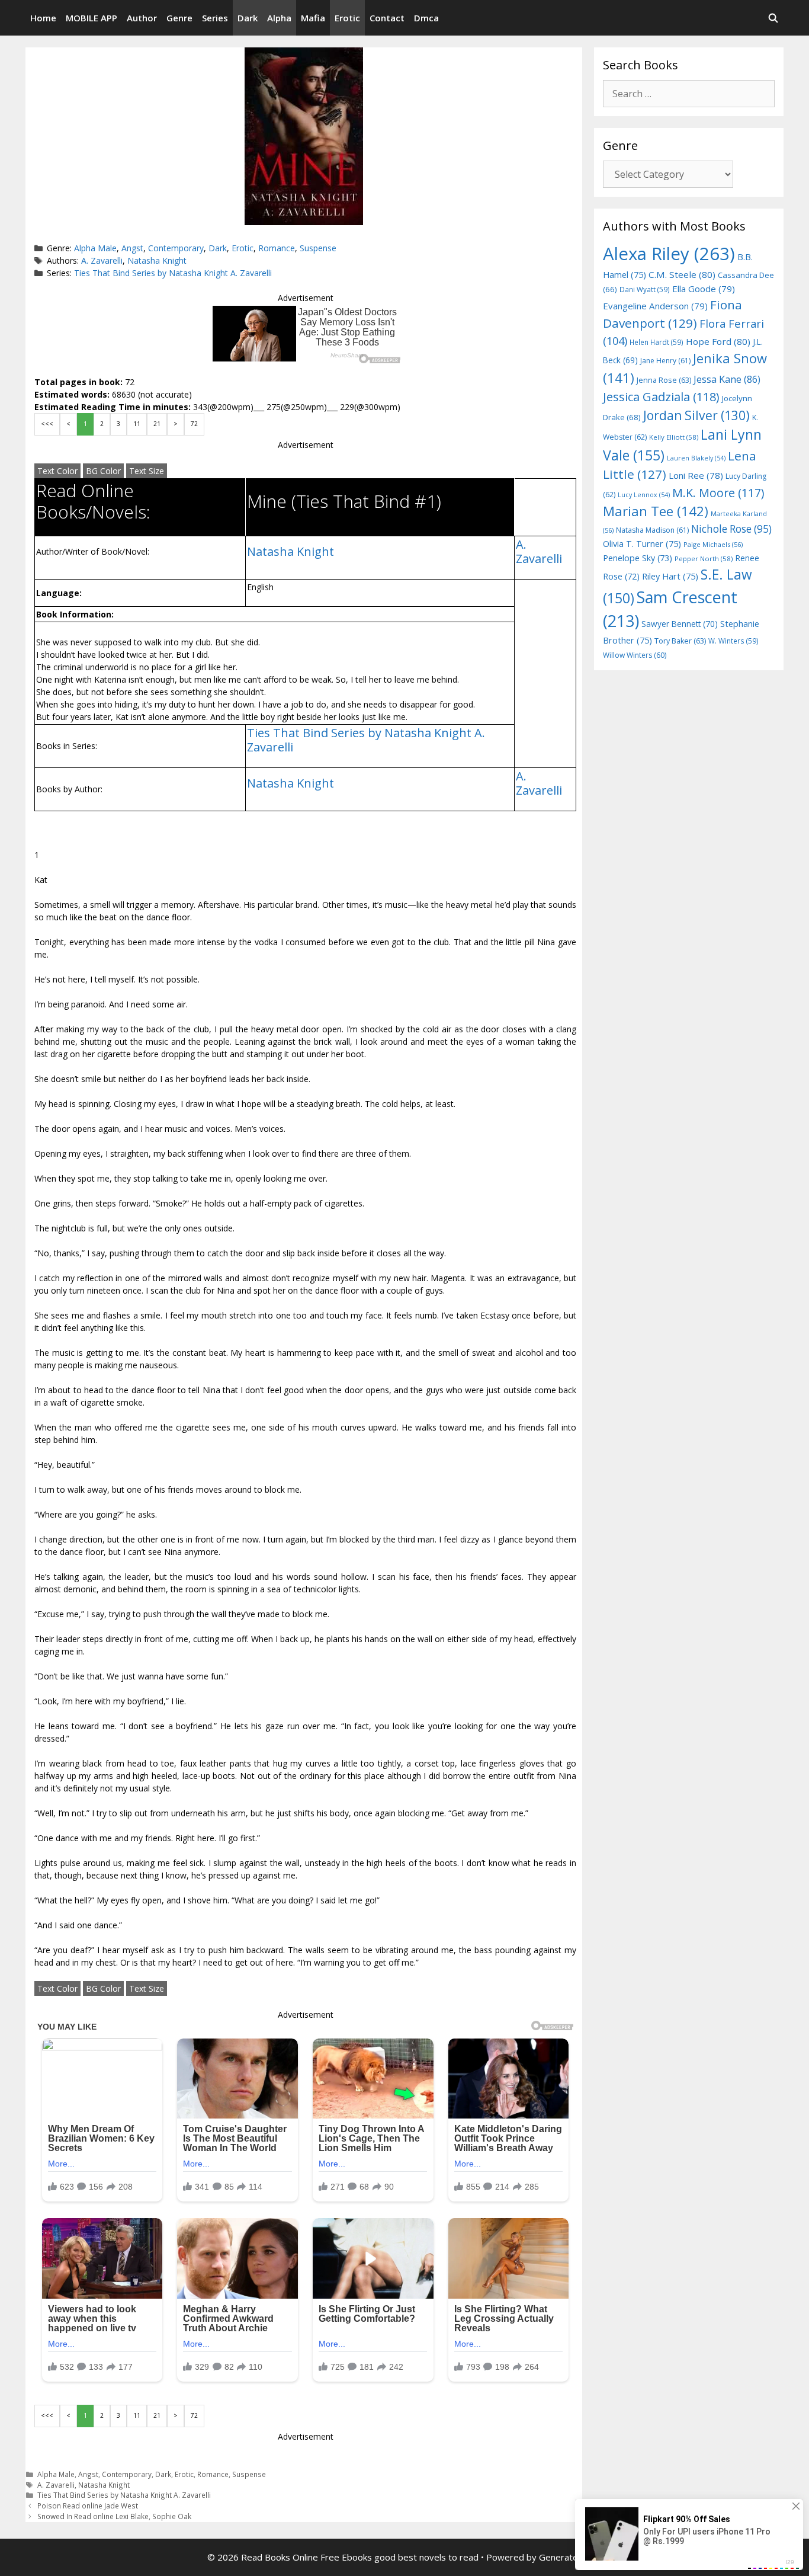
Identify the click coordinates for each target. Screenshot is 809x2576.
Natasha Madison (652, 530)
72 (194, 424)
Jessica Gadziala (661, 397)
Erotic (347, 18)
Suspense (318, 248)
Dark (248, 18)
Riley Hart (670, 576)
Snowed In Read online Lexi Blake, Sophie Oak (114, 2516)
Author (142, 18)
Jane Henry (665, 361)
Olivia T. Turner (642, 544)
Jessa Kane (727, 379)
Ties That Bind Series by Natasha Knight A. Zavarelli (173, 273)
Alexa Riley (669, 254)
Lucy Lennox (644, 495)
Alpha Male (95, 248)
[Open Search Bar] (773, 18)
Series (215, 18)
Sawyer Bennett (680, 624)
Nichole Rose (731, 529)
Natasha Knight (157, 260)
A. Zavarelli (102, 260)
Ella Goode (704, 289)
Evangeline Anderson (655, 306)
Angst (132, 248)
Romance (277, 248)
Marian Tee (656, 511)
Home (43, 18)
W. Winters (733, 641)
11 (137, 424)
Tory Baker (680, 641)
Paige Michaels (713, 544)
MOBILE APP (92, 18)
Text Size (147, 471)
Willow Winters (635, 655)
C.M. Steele (682, 274)
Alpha (279, 18)
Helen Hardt (656, 342)
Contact (387, 18)
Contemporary (176, 248)
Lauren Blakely (696, 458)
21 (157, 424)
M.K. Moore (718, 493)
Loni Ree (696, 475)
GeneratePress (571, 2557)
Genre (179, 18)
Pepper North (704, 559)
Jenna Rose (664, 380)
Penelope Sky (638, 558)
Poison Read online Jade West (88, 2505)
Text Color (57, 471)
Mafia (313, 18)
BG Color (103, 471)
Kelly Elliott (674, 437)
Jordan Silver (696, 415)
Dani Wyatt (645, 289)
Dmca (426, 18)
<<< (47, 424)
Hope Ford (718, 341)
